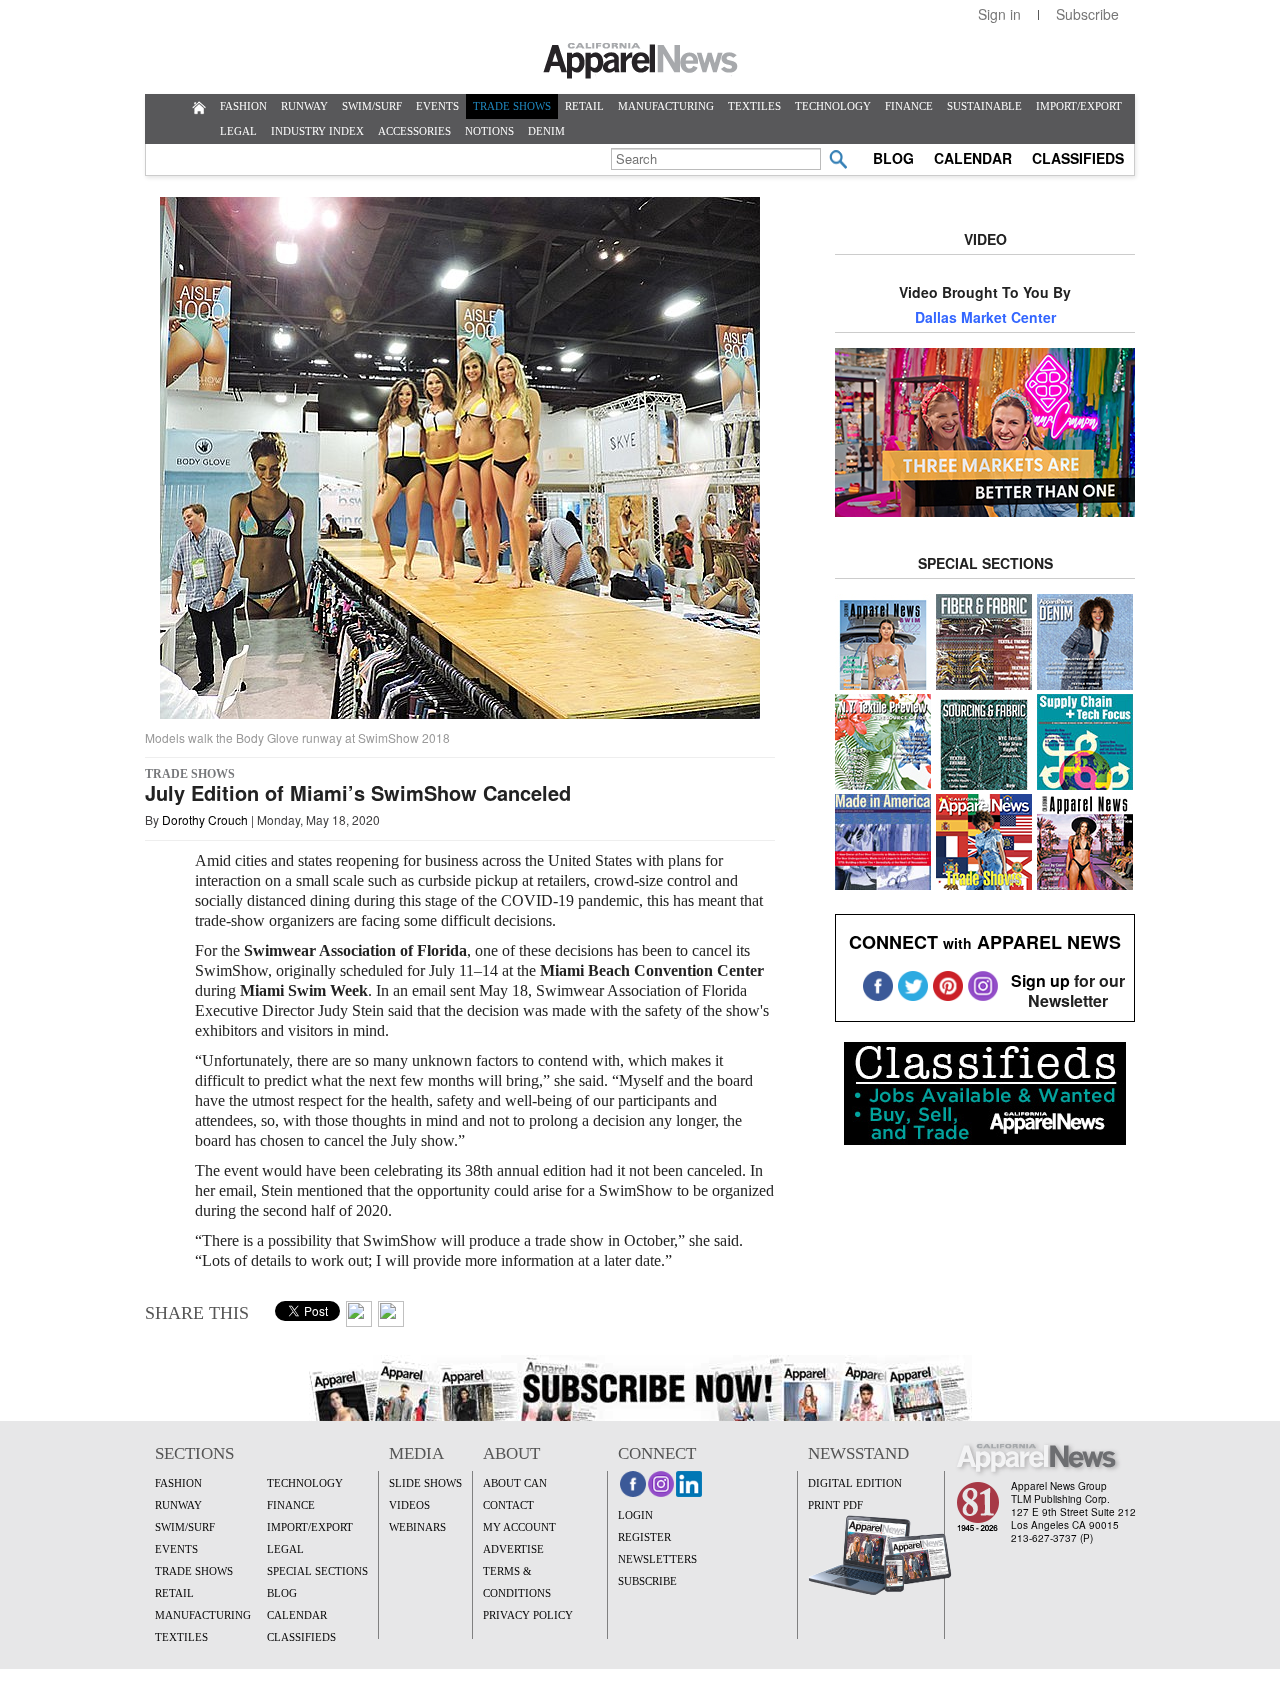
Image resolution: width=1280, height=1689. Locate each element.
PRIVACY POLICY (528, 1615)
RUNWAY (304, 106)
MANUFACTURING (666, 106)
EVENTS (437, 106)
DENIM (546, 131)
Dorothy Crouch (205, 819)
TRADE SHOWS (512, 106)
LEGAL (238, 131)
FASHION (243, 106)
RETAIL (584, 106)
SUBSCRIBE (647, 1581)
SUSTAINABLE (984, 106)
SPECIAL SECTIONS (317, 1571)
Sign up (1040, 980)
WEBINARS (417, 1527)
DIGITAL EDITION (855, 1483)
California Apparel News (640, 61)
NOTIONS (489, 131)
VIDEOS (409, 1505)
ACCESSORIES (414, 131)
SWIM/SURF (372, 106)
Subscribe (1087, 14)
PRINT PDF (835, 1505)
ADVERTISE (513, 1549)
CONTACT (508, 1505)
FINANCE (909, 106)
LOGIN (635, 1515)
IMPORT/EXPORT (1079, 106)
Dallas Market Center (985, 317)
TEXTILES (754, 106)
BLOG (893, 158)
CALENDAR (973, 158)
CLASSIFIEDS (1078, 158)
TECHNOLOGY (833, 106)
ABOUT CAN (515, 1483)
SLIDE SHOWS (425, 1483)
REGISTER (644, 1537)
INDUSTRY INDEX (317, 131)
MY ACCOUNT (519, 1527)
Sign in (999, 14)
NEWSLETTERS (657, 1559)
